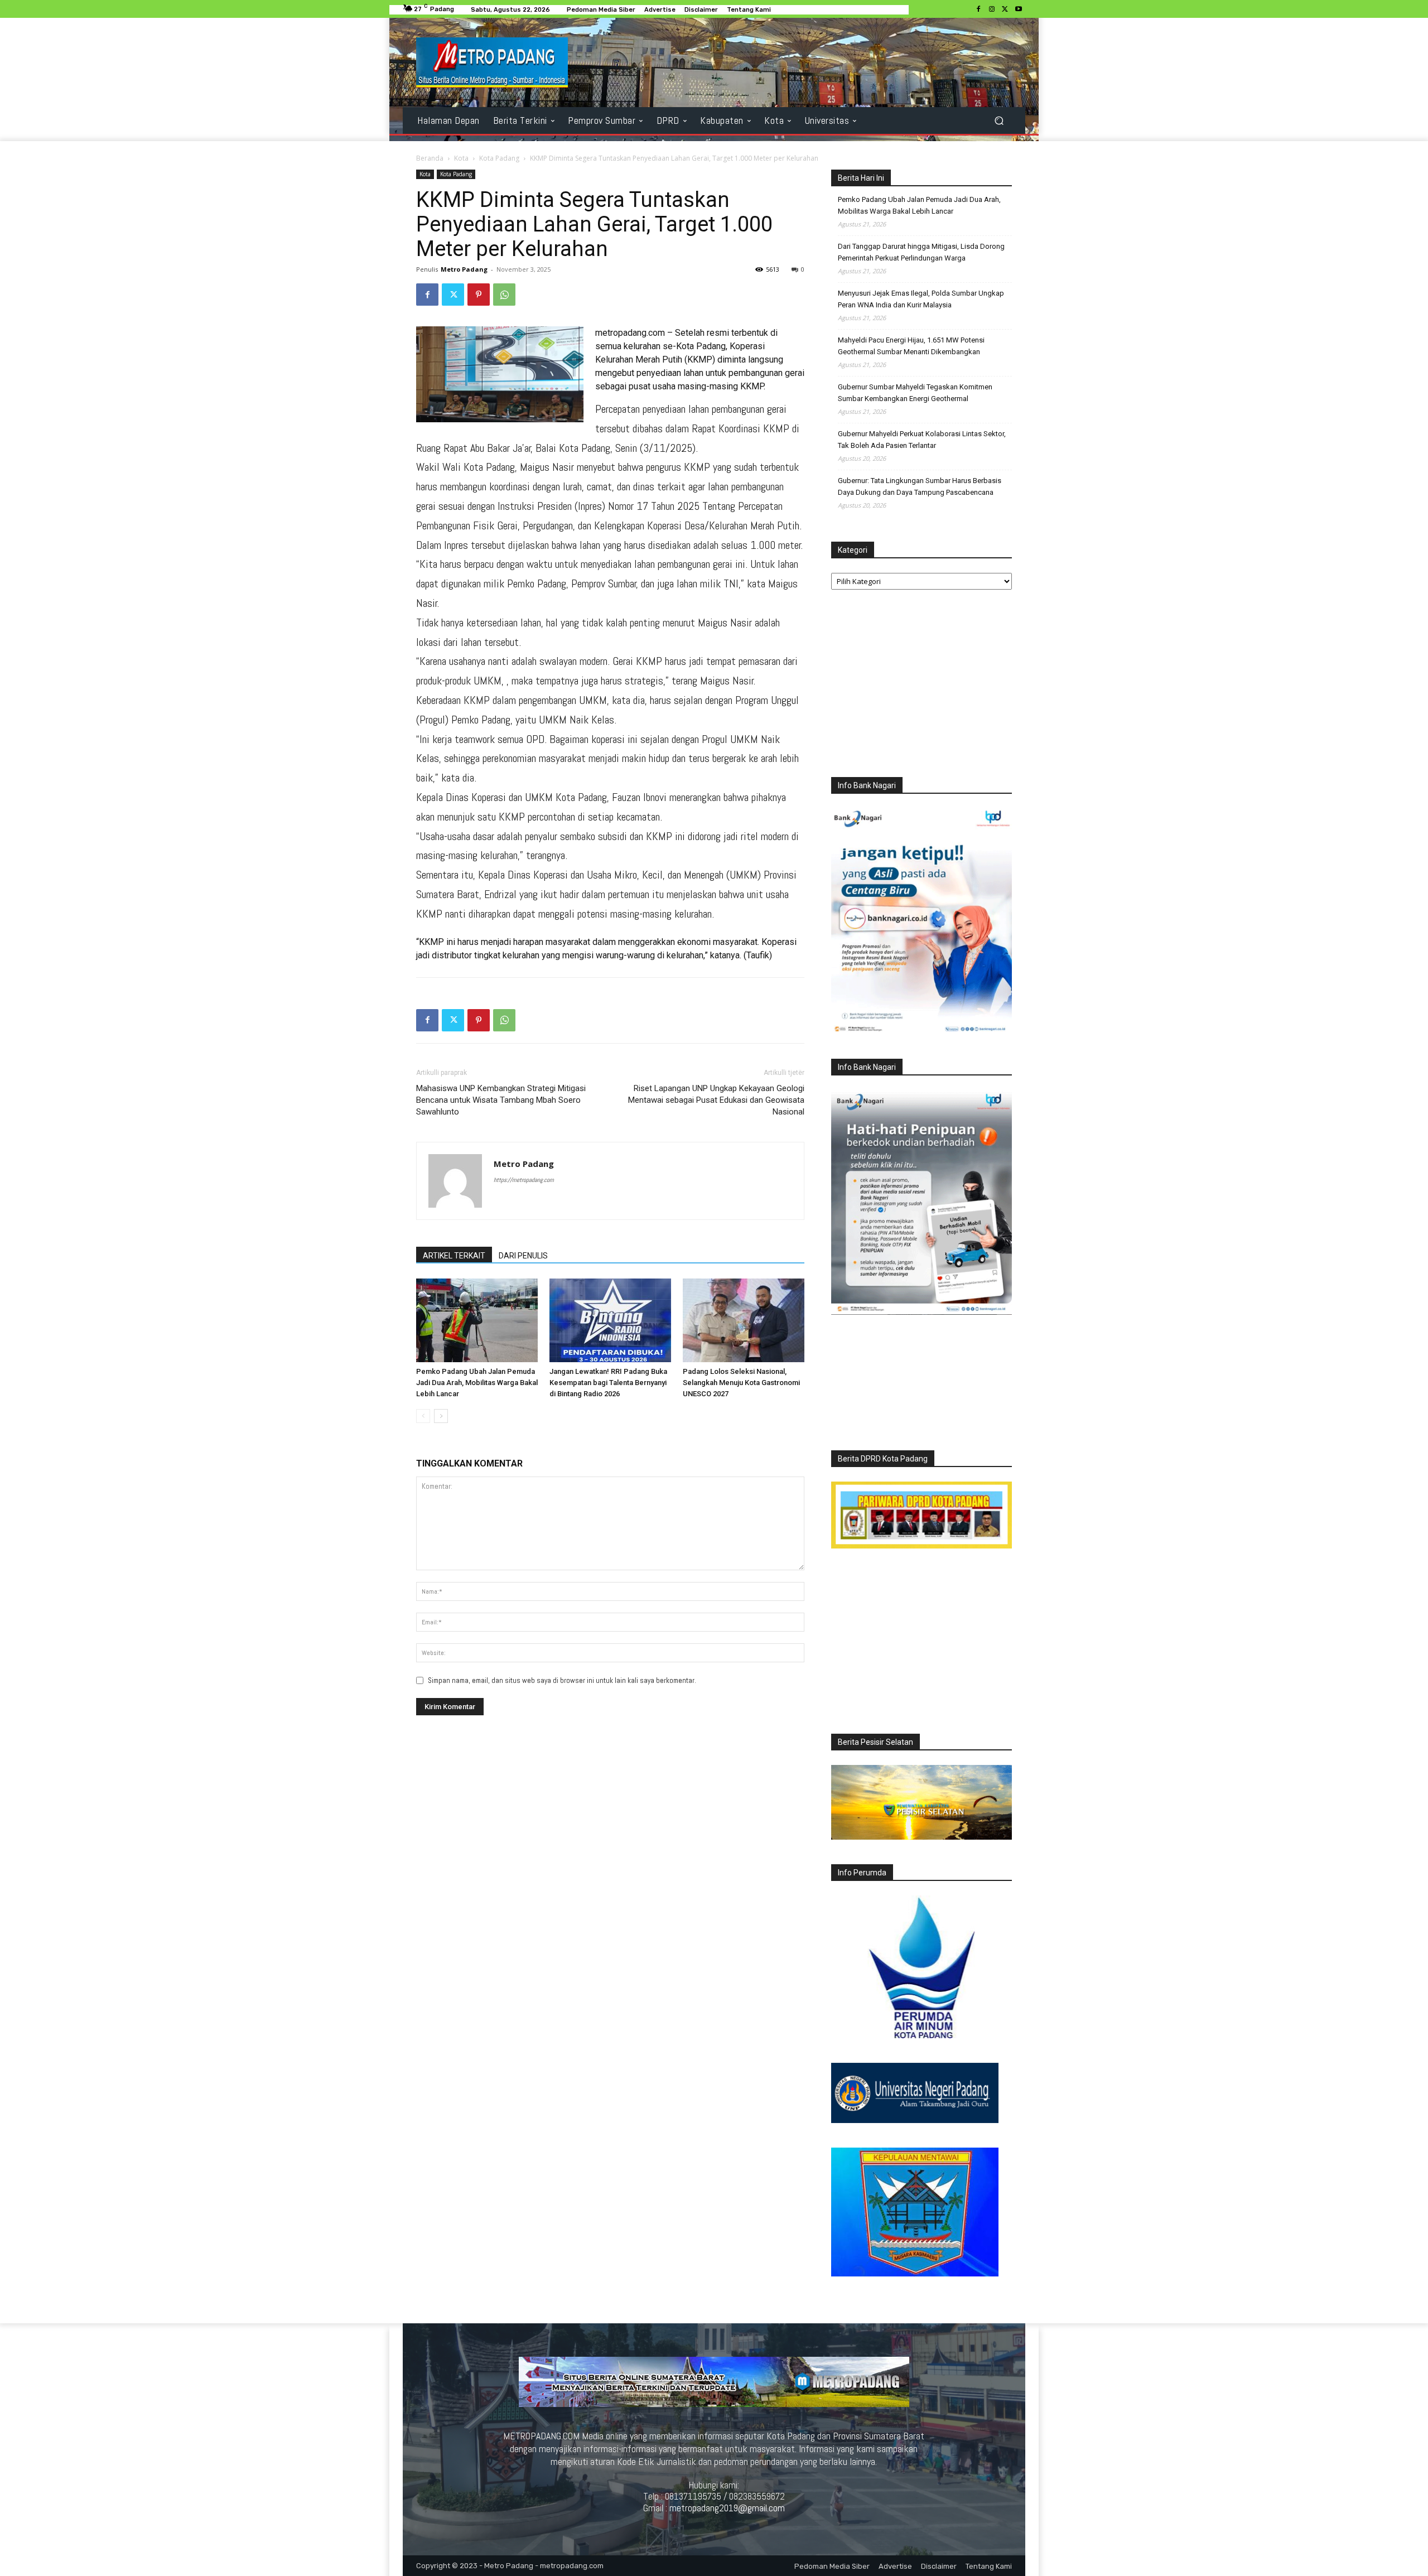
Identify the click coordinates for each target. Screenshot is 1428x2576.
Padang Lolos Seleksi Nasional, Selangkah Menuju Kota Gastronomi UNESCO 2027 (741, 1383)
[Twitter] (1005, 9)
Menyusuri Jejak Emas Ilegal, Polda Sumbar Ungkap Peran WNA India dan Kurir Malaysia (921, 299)
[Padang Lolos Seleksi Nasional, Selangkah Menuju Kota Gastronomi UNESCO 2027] (744, 1320)
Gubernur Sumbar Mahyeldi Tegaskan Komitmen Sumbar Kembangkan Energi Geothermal (915, 393)
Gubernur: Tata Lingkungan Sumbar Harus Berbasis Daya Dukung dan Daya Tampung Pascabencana (920, 486)
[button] (999, 121)
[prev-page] (423, 1416)
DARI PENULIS (523, 1256)
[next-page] (441, 1416)
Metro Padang (464, 269)
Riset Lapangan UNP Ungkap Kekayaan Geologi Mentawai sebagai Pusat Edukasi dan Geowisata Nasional (716, 1100)
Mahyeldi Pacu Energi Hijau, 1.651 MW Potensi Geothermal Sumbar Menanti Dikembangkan (911, 346)
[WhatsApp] (504, 295)
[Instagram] (992, 9)
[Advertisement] (922, 686)
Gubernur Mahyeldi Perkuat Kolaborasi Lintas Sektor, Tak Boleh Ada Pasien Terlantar (922, 440)
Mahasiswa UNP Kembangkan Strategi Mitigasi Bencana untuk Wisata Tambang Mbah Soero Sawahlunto (501, 1100)
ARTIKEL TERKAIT (454, 1256)
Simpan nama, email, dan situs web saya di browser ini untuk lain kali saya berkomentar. (562, 1680)
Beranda (430, 158)
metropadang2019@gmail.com (727, 2508)
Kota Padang (499, 158)
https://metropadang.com (524, 1180)
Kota (461, 158)
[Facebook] (978, 9)
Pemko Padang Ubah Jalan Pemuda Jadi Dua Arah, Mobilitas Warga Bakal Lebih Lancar (477, 1383)
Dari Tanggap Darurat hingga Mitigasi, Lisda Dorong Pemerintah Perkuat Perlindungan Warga (921, 252)
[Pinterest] (479, 295)
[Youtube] (1019, 9)
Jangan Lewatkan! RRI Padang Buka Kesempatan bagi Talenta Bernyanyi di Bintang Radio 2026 (608, 1383)
